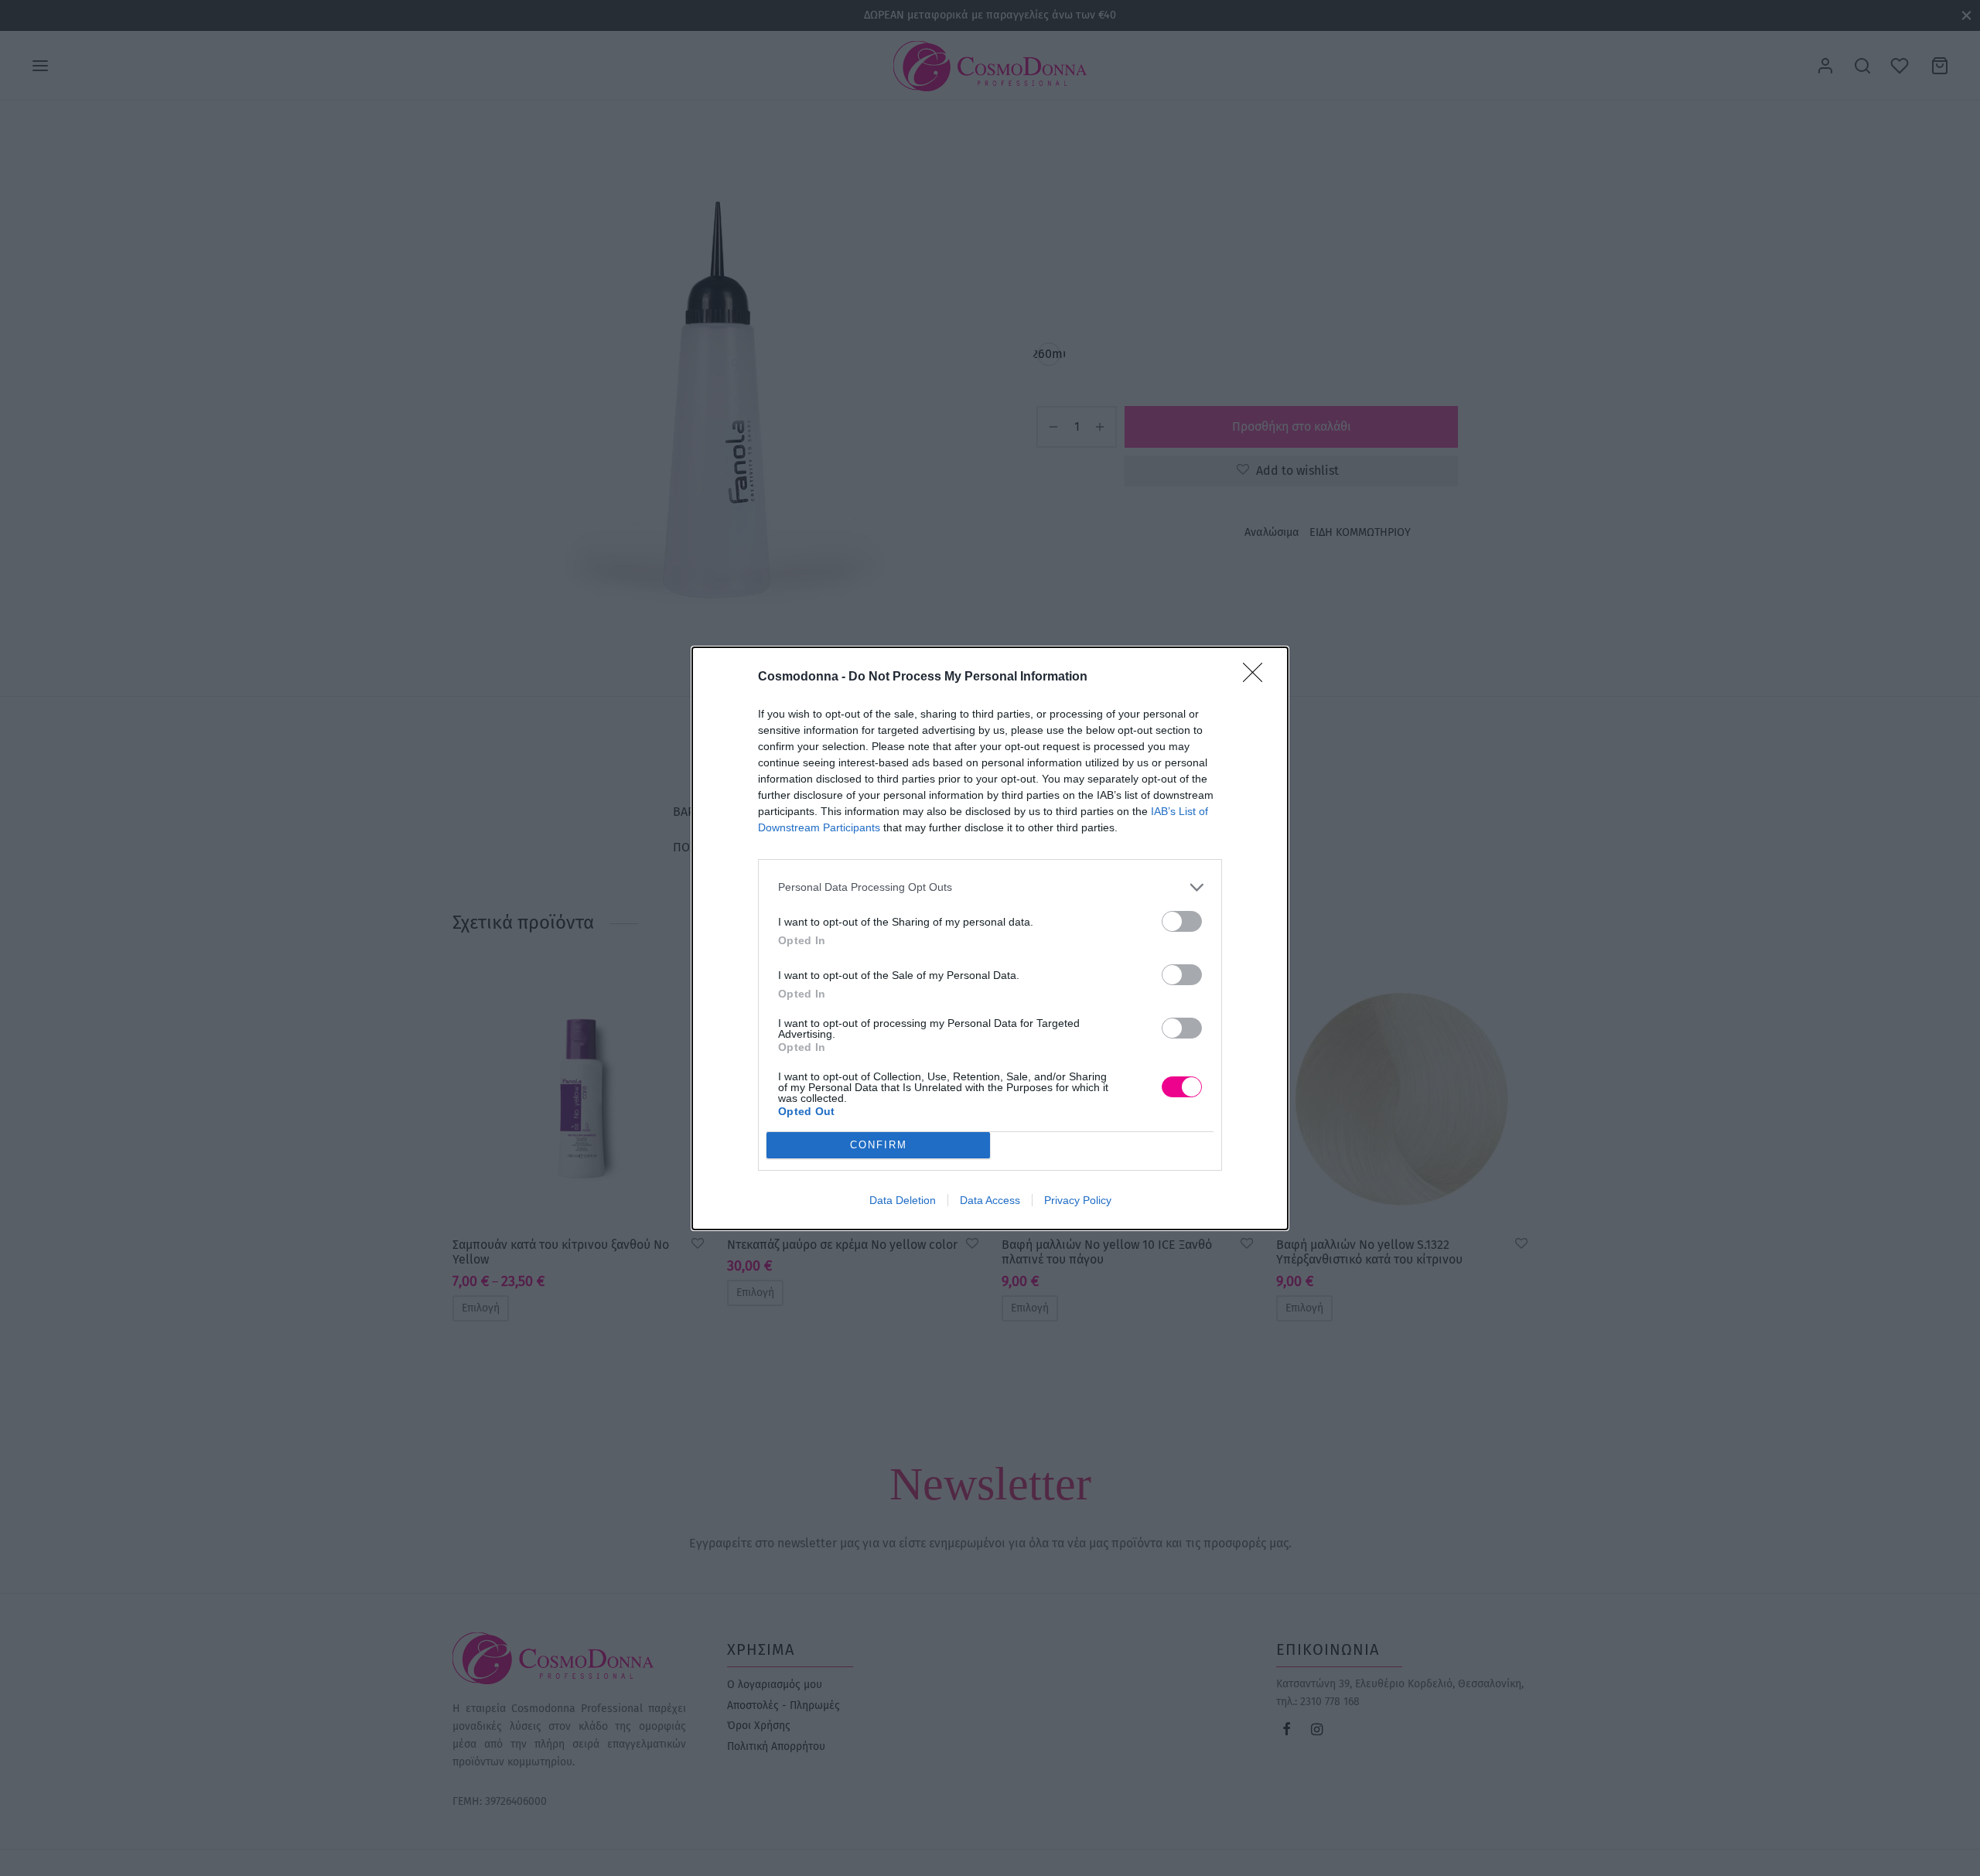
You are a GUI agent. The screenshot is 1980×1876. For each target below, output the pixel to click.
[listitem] (990, 887)
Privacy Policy (1078, 1200)
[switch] (1182, 921)
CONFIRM (879, 1145)
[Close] (1258, 677)
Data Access (990, 1200)
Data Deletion (903, 1200)
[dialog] (990, 938)
